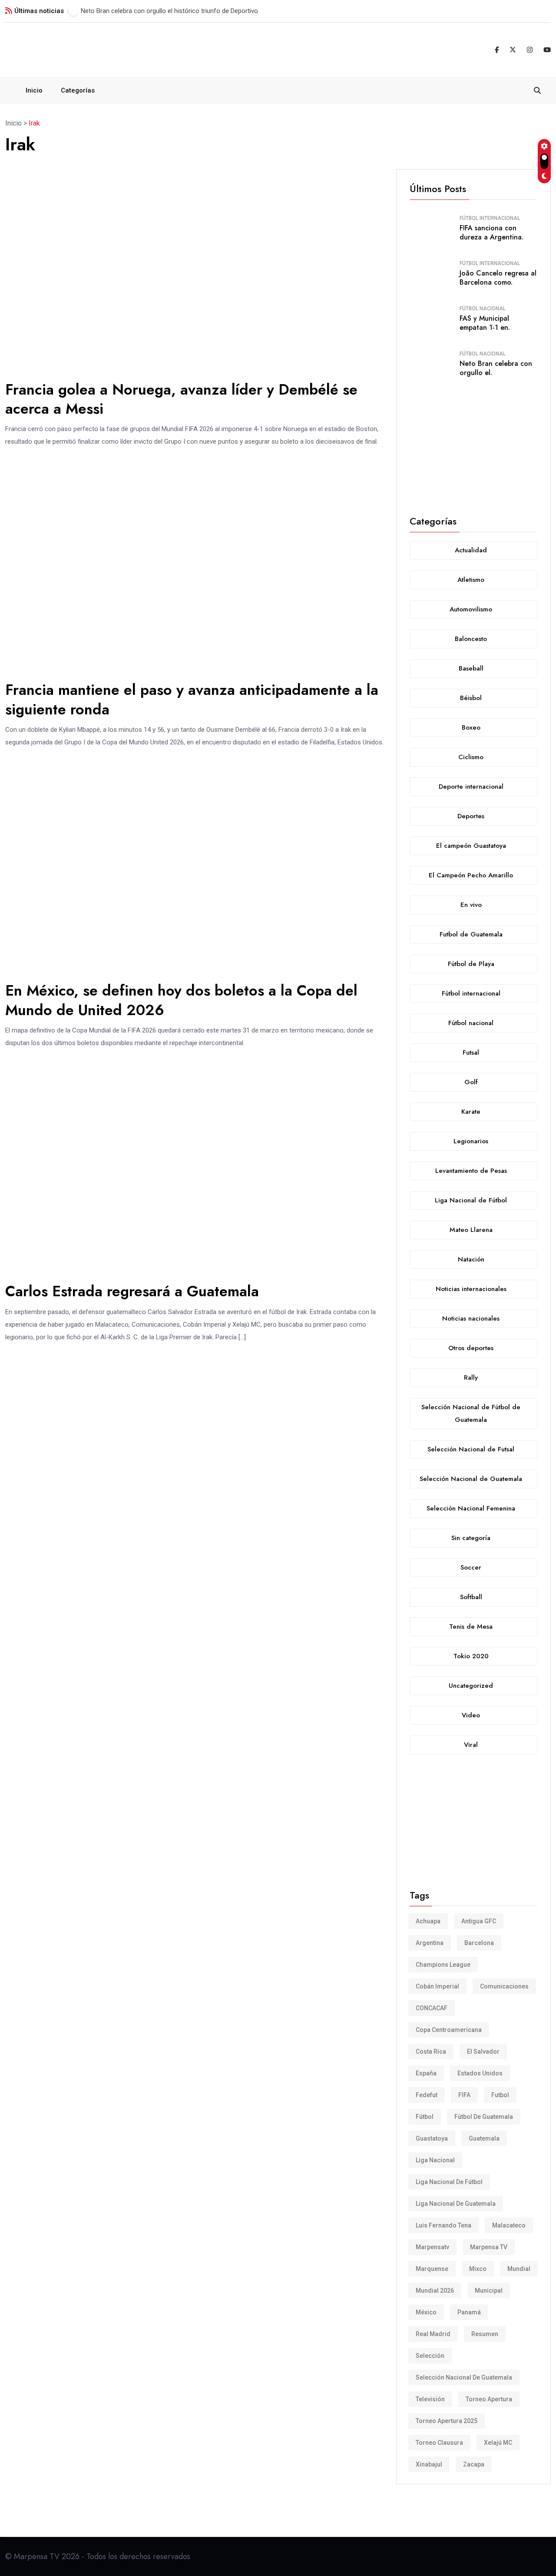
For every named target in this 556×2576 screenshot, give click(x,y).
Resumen (485, 2334)
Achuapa (428, 1921)
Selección (430, 2356)
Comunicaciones (504, 1986)
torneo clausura (439, 2443)
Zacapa (474, 2464)
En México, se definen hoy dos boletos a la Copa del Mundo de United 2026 (181, 1000)
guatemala (484, 2138)
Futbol (500, 2095)
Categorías (78, 90)
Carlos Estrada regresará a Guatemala (132, 1291)
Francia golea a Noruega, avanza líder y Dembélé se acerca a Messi (181, 399)
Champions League (443, 1965)
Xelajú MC (498, 2443)
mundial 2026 (435, 2291)
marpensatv (432, 2247)
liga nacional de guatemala (456, 2204)
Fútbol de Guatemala (484, 2117)
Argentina (430, 1943)
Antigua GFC (479, 1921)
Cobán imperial (437, 1986)
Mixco (478, 2269)
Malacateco (509, 2225)
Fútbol (425, 2117)
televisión (430, 2399)
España (426, 2073)
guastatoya (432, 2138)
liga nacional (435, 2160)
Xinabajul (429, 2464)
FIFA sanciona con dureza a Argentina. (491, 232)
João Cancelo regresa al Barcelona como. (498, 278)
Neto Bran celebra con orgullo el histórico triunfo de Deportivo (169, 11)
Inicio (34, 90)
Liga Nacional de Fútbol (449, 2182)
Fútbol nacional (483, 309)
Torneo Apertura (489, 2399)
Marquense (432, 2269)
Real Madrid (433, 2334)
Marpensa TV (489, 2247)
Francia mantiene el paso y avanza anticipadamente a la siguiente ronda (192, 699)
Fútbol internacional (490, 218)
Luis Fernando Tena (443, 2225)
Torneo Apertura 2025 (447, 2421)
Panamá (469, 2312)
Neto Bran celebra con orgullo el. (496, 368)
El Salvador (483, 2052)
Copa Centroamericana (449, 2030)
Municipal (489, 2291)
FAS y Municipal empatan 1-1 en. (485, 323)
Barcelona (479, 1943)
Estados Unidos (480, 2073)
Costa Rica (431, 2052)
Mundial (519, 2269)
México (426, 2312)
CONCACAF (432, 2008)
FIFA (464, 2095)
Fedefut (427, 2095)
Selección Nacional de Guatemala (464, 2377)
